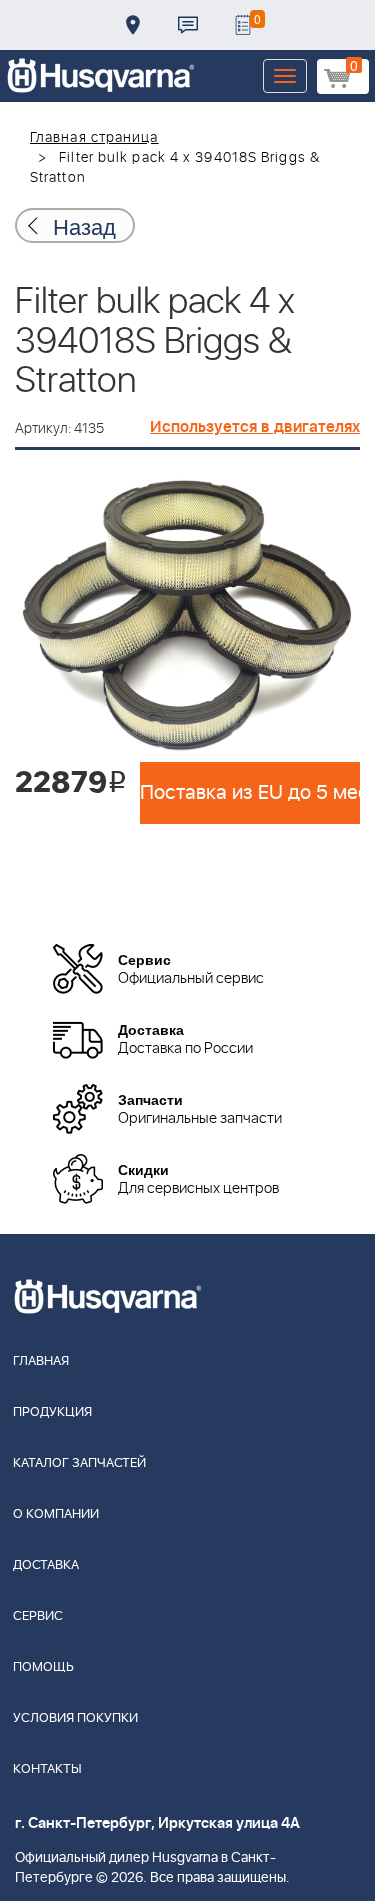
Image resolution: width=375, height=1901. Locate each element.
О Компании (56, 1514)
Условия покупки (75, 1718)
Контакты (188, 25)
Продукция (52, 1412)
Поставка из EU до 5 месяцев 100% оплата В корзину (250, 793)
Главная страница (94, 138)
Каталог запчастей (79, 1463)
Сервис (38, 1616)
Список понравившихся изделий (243, 25)
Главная (41, 1361)
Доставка (133, 25)
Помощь (43, 1667)
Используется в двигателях (255, 427)
